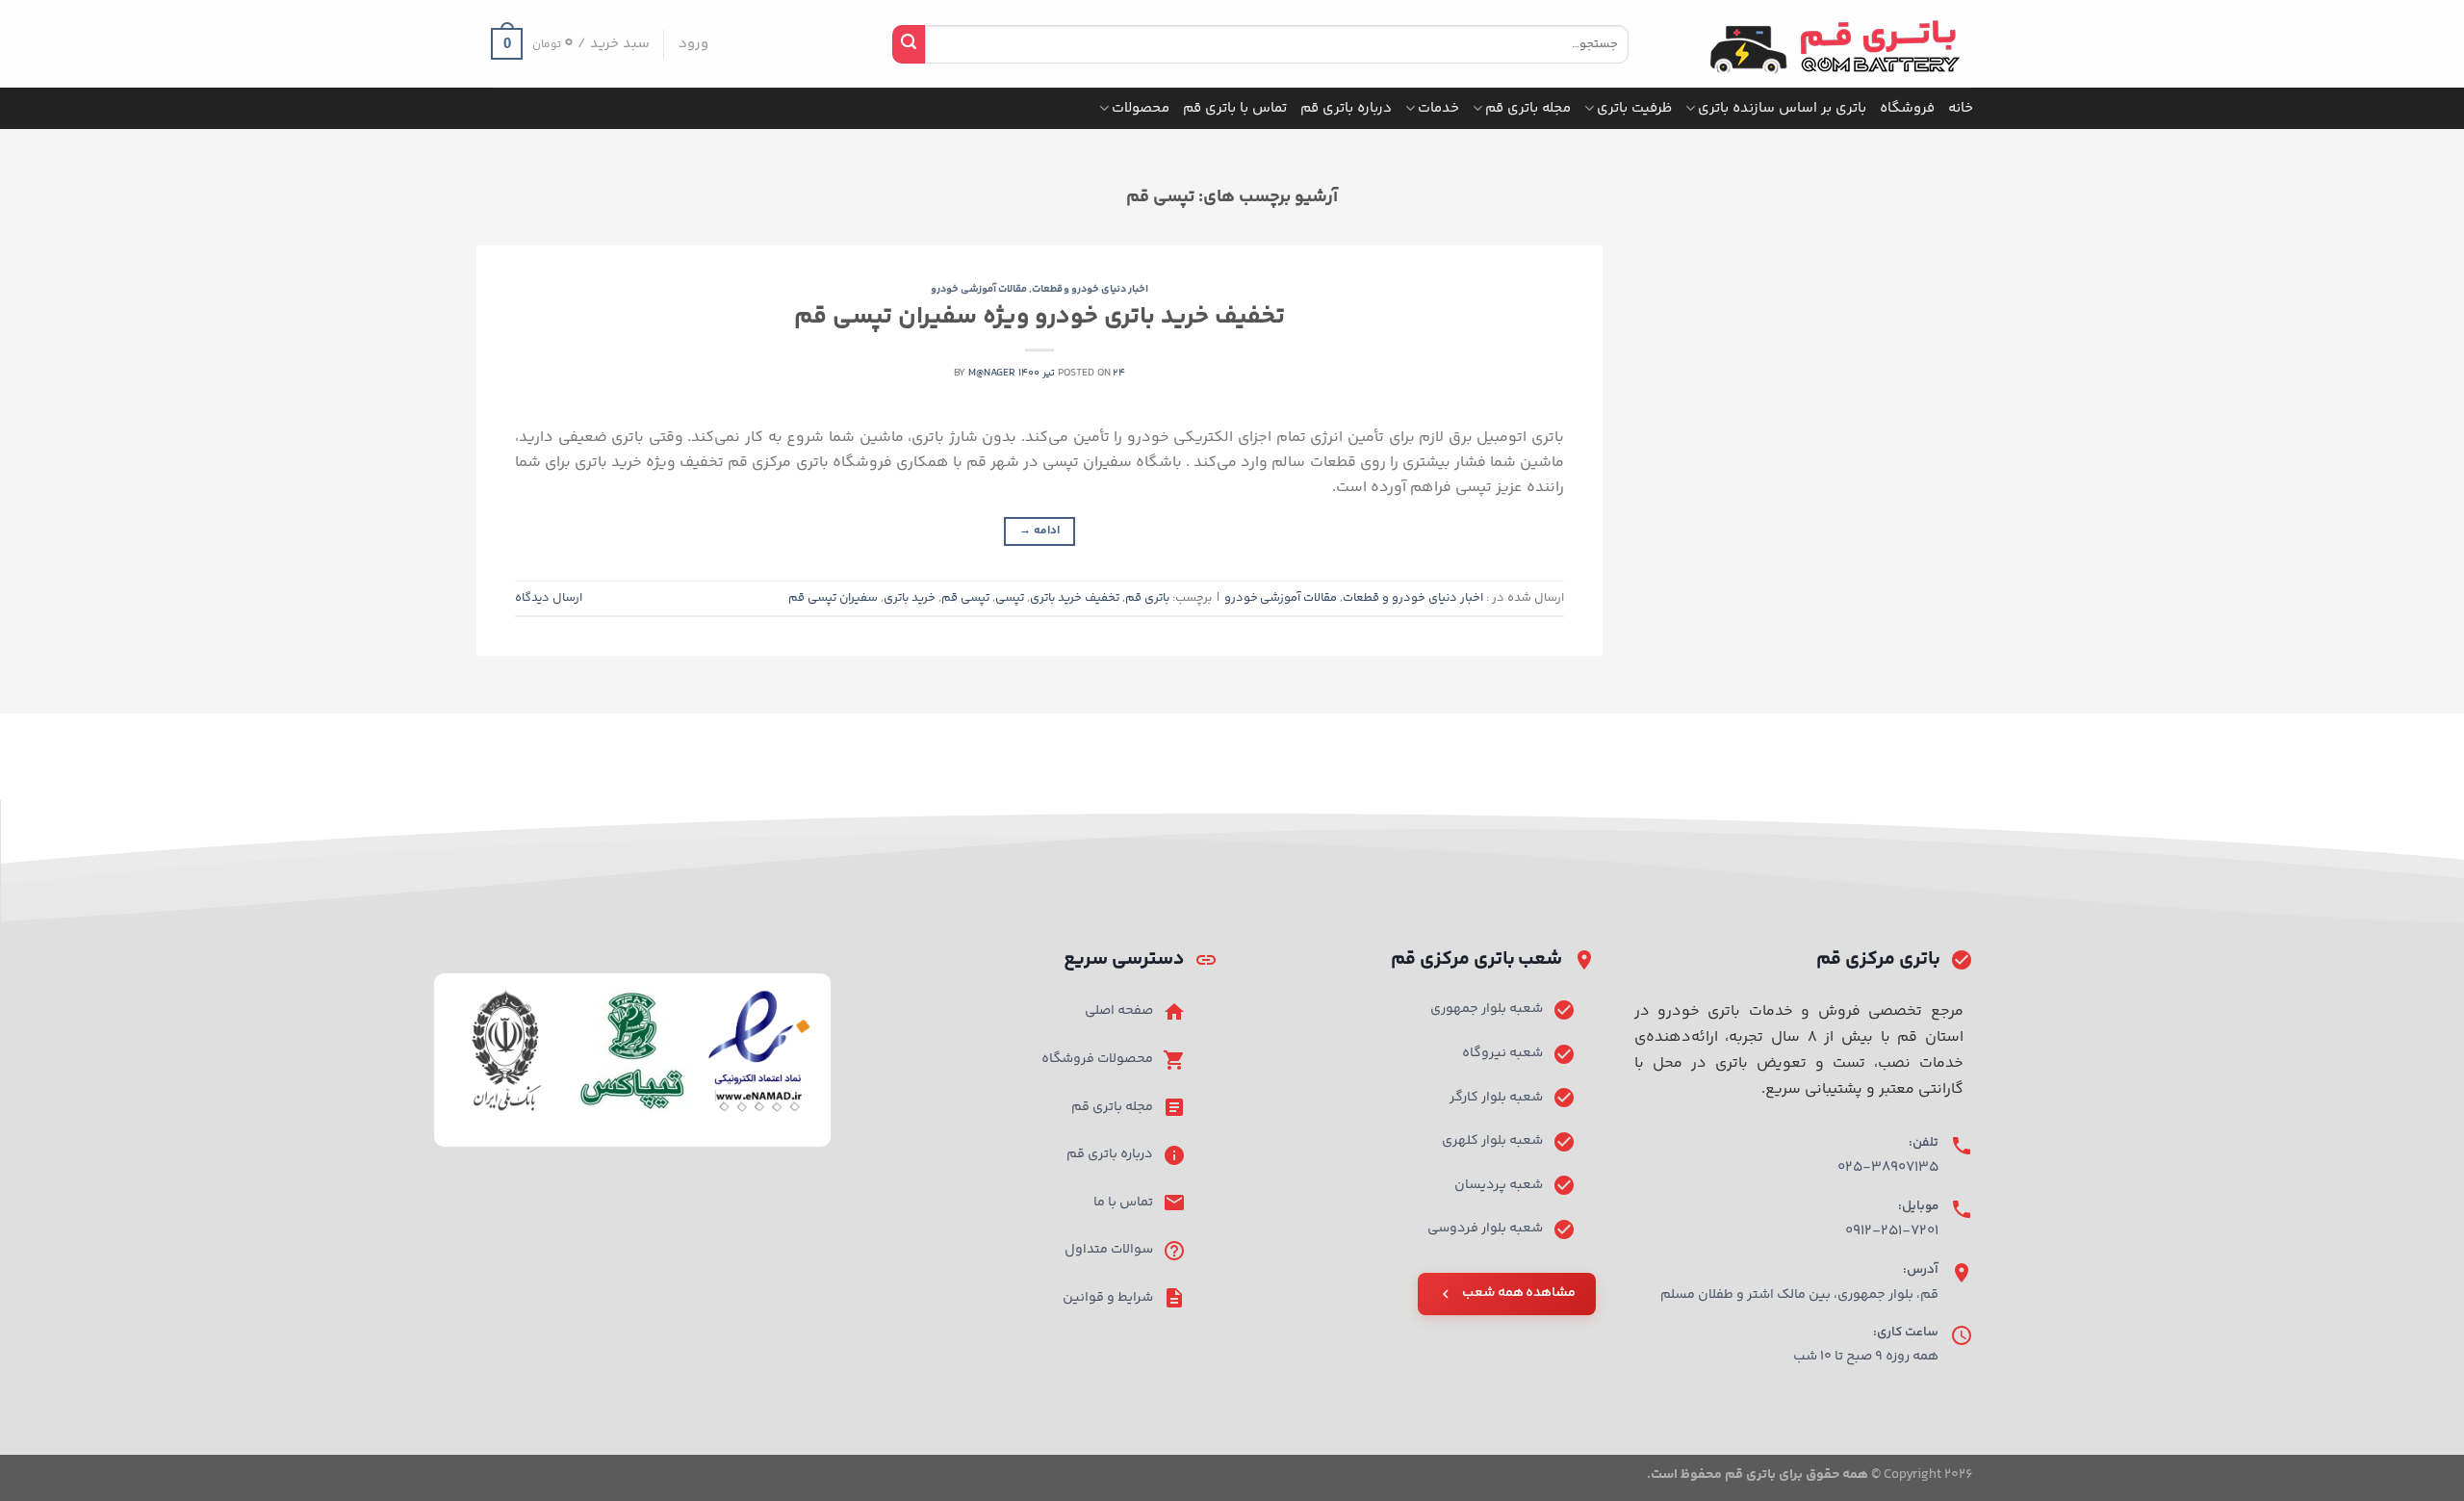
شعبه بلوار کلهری (1492, 1141)
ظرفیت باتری (1634, 108)
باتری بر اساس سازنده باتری (1782, 108)
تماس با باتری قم (1235, 108)
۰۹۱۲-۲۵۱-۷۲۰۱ (1892, 1231)
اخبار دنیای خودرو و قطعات (1091, 289)
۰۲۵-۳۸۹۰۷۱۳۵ (1888, 1167)
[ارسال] (909, 44)
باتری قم (1147, 598)
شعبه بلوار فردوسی (1485, 1229)
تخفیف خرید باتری (1075, 598)
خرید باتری (910, 598)
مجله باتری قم (1528, 108)
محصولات (1141, 108)
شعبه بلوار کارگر (1496, 1098)
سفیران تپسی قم (833, 598)
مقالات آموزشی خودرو (979, 289)
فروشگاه (1907, 108)
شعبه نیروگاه (1502, 1053)
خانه (1961, 108)
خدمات (1438, 108)
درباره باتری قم (1346, 108)
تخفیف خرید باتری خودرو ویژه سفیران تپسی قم (1040, 317)
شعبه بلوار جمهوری (1487, 1009)
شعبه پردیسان (1499, 1185)
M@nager (992, 373)
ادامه (1039, 531)
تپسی (1010, 598)
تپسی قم (965, 598)
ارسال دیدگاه (549, 598)
